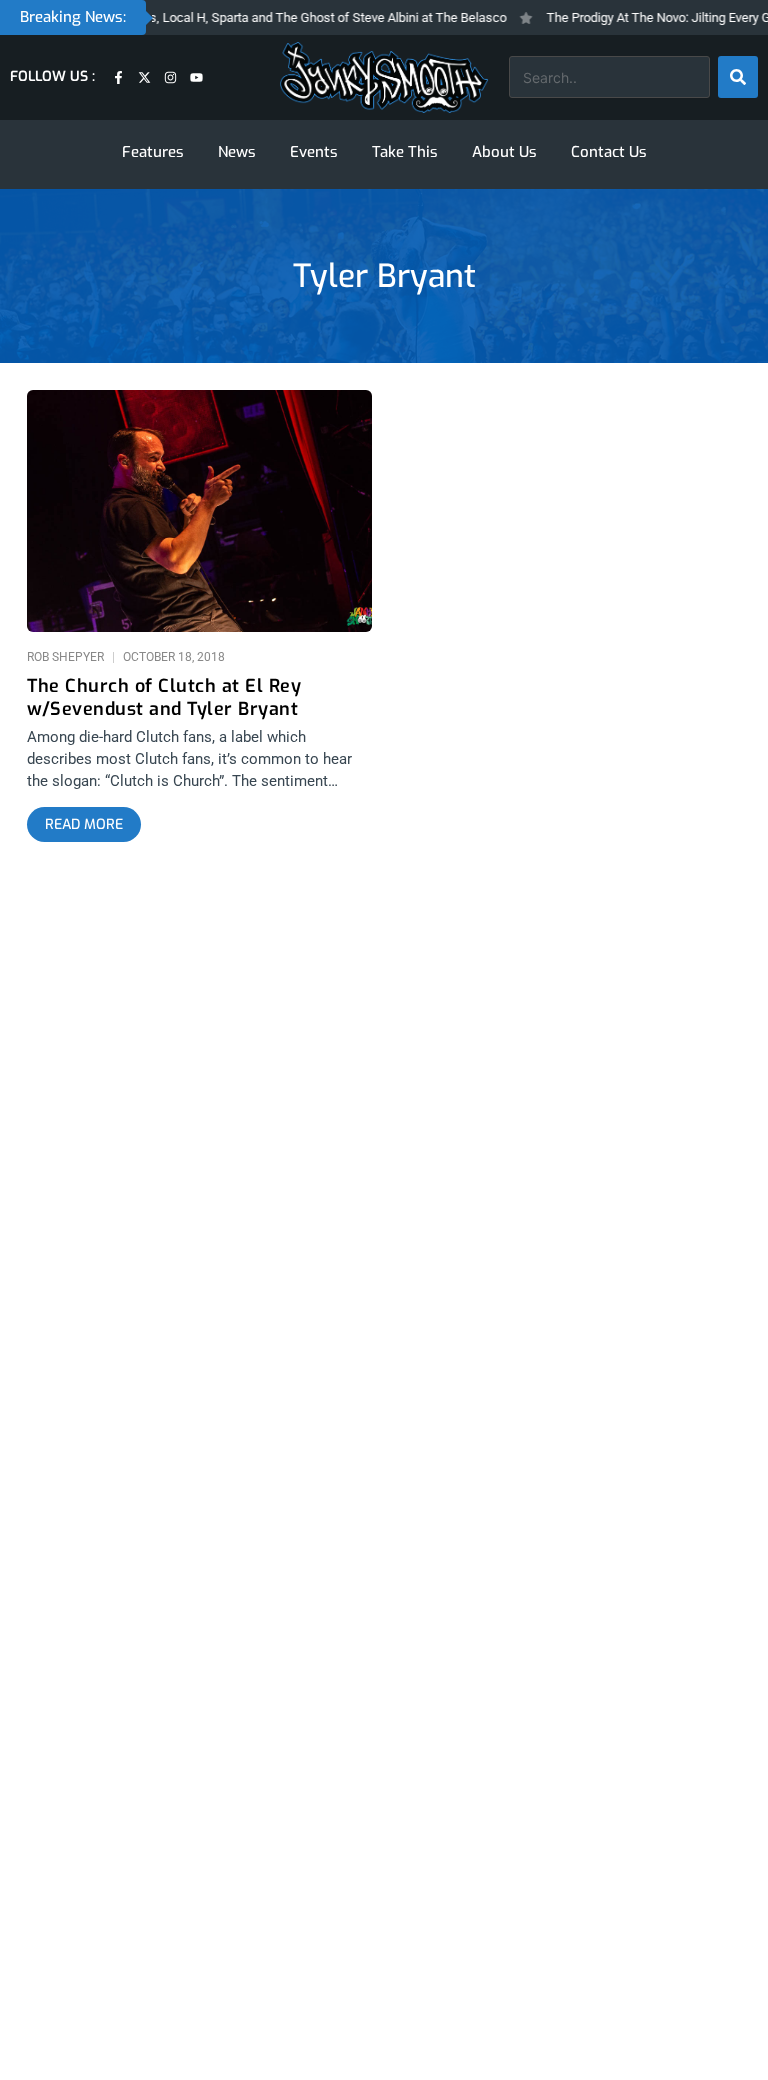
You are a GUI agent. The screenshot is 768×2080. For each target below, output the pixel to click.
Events (314, 152)
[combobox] (609, 77)
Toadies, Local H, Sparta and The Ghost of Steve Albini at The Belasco (292, 17)
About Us (504, 152)
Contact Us (609, 152)
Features (153, 152)
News (237, 152)
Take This (405, 152)
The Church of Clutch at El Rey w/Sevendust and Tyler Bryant (164, 698)
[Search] (738, 77)
